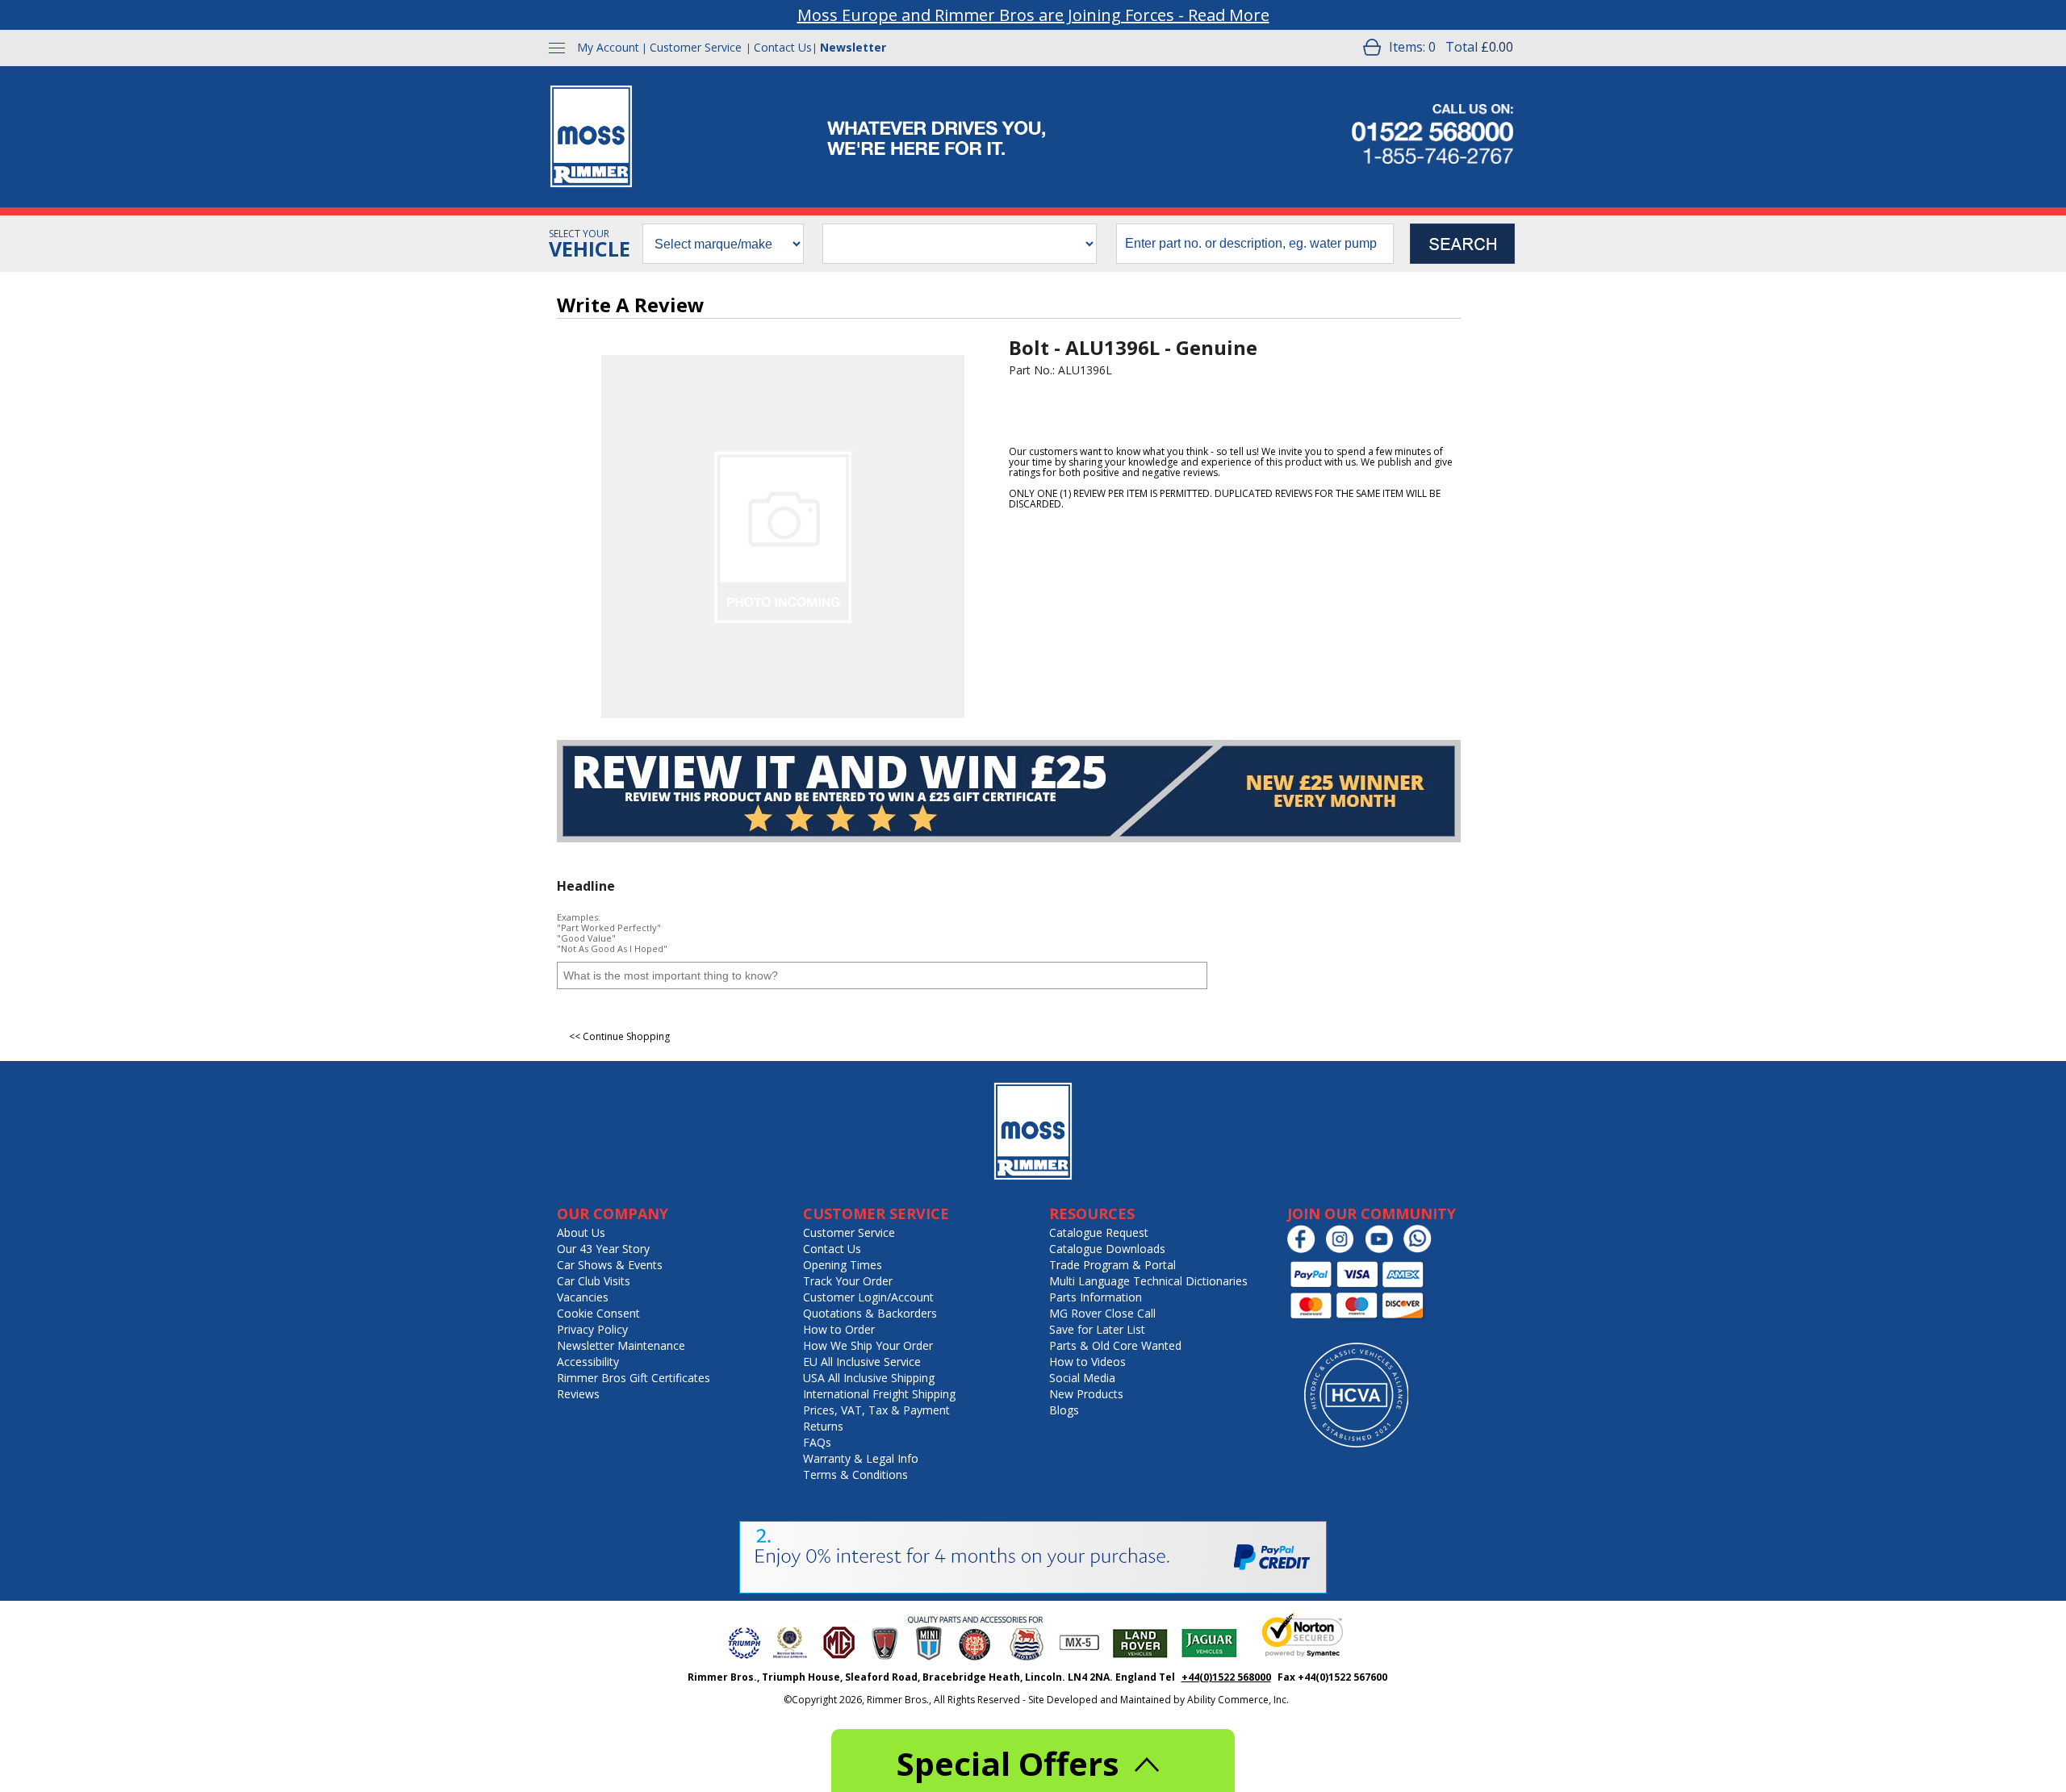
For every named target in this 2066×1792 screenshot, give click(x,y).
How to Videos (1087, 1362)
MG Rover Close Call (1102, 1313)
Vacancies (583, 1297)
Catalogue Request (1099, 1232)
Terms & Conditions (855, 1475)
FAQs (817, 1442)
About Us (581, 1232)
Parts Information (1096, 1297)
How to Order (839, 1329)
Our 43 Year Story (603, 1249)
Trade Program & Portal (1112, 1265)
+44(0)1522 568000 (1226, 1677)
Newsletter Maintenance (621, 1345)
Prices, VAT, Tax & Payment (876, 1410)
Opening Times (843, 1265)
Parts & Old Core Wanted (1115, 1345)
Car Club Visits (594, 1281)
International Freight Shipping (879, 1394)
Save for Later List (1097, 1329)
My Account (608, 47)
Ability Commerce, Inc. (1238, 1700)
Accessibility (588, 1362)
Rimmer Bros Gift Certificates (634, 1378)
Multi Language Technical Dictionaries (1148, 1281)
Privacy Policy (592, 1329)
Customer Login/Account (868, 1297)
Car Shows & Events (610, 1265)
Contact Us (783, 47)
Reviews (578, 1394)
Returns (823, 1426)
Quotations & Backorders (870, 1313)
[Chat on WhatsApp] (1422, 1249)
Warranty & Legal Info (861, 1458)
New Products (1086, 1394)
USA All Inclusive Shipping (869, 1378)
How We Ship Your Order (868, 1345)
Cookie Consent (598, 1313)
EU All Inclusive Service (862, 1362)
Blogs (1064, 1410)
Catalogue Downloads (1107, 1249)
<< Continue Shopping (619, 1036)
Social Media (1082, 1378)
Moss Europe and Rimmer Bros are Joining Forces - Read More (1033, 15)
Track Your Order (848, 1281)
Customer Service (696, 47)
